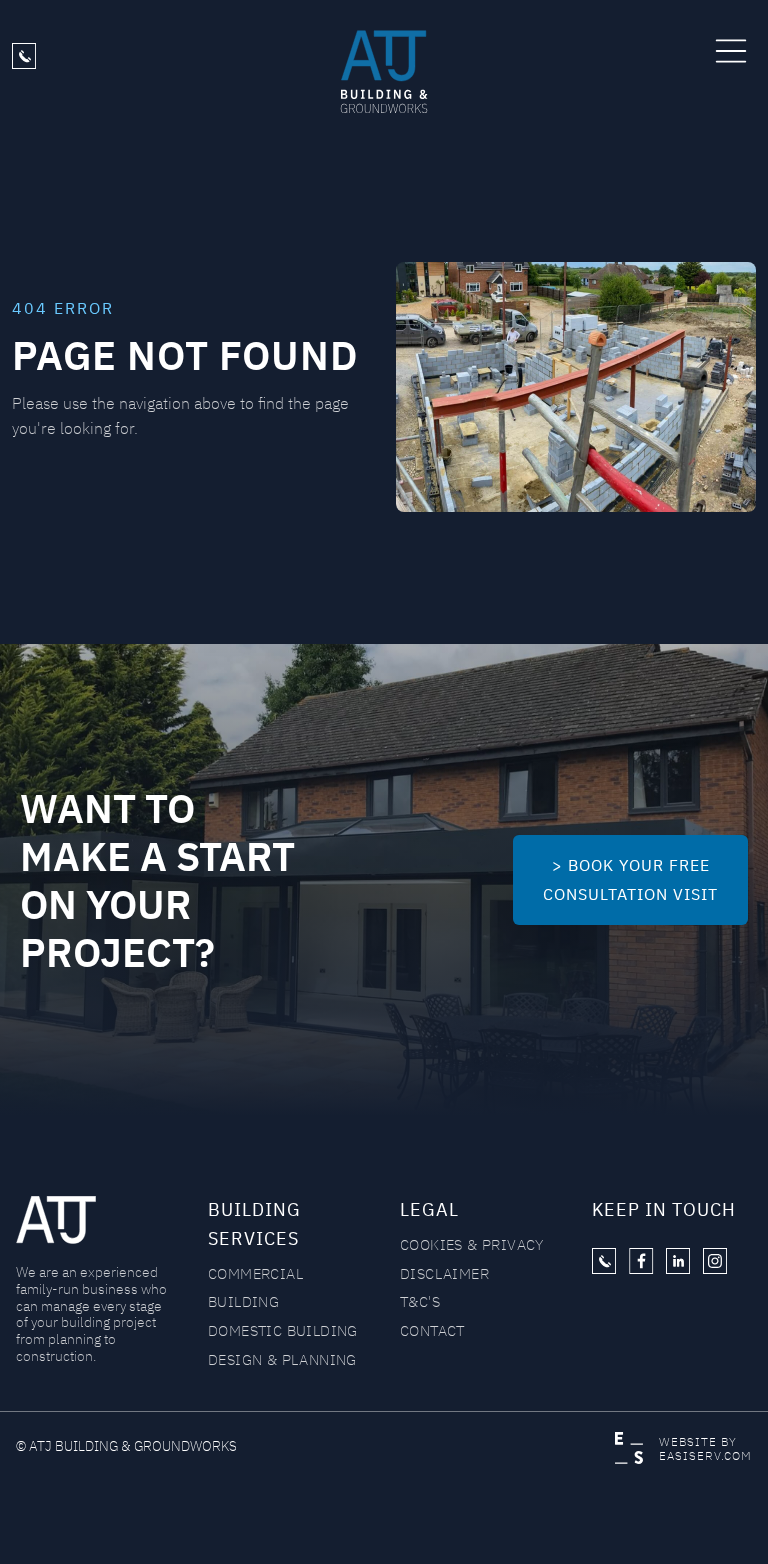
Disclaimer (444, 1273)
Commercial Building (255, 1288)
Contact (432, 1330)
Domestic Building (283, 1330)
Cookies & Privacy (472, 1244)
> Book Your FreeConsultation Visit (630, 879)
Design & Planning (282, 1359)
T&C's (420, 1301)
